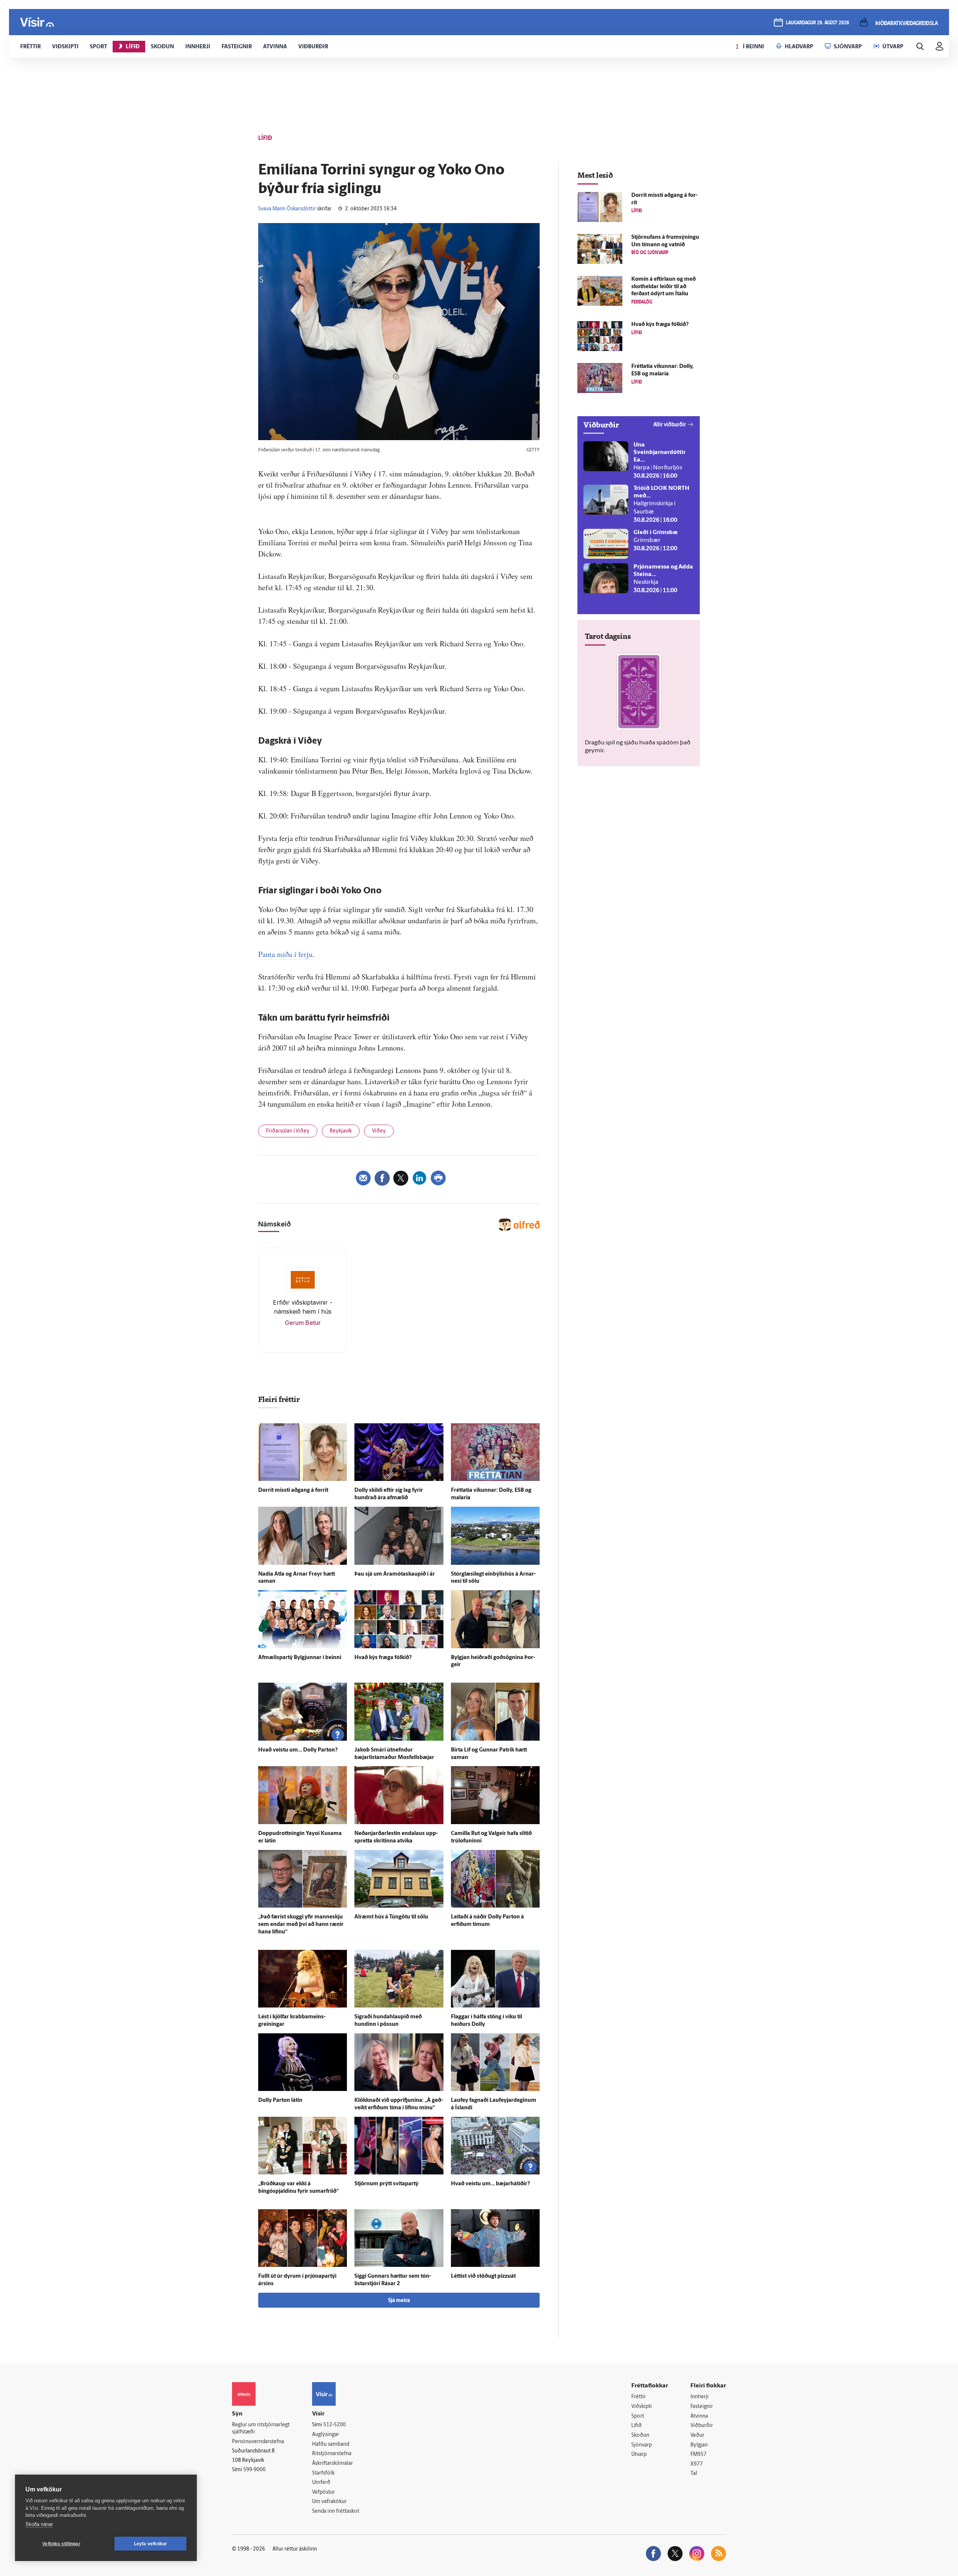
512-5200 (335, 2425)
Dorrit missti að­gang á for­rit (293, 1490)
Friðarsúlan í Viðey (288, 1131)
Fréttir (639, 2397)
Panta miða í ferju (285, 954)
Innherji (700, 2397)
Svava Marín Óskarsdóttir (287, 209)
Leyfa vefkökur (151, 2544)
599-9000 (254, 2470)
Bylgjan (699, 2445)
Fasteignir (702, 2407)
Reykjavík (341, 1131)
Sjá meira (399, 2301)
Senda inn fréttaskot (336, 2511)
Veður (697, 2435)
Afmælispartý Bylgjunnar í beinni (300, 1658)
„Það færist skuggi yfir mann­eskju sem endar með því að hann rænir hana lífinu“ (301, 1925)
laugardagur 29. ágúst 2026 (817, 23)
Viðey (379, 1131)
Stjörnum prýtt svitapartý (386, 2184)
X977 (697, 2464)
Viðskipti (642, 2407)
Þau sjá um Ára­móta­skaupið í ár (395, 1574)
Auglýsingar (326, 2435)
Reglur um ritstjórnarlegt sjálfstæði (261, 2429)
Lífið (637, 2426)
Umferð (321, 2483)
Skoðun (640, 2435)
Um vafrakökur (329, 2502)
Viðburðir (702, 2426)
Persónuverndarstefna (258, 2442)
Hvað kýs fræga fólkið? (383, 1658)
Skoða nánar (39, 2524)
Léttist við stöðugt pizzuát (483, 2276)
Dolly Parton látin (280, 2101)
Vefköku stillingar (61, 2544)
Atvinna (699, 2416)
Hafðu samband (331, 2444)
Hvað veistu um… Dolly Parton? (298, 1750)
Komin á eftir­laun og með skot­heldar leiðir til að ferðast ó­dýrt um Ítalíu (663, 287)
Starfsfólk (323, 2473)
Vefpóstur (324, 2492)
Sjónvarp (642, 2445)
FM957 (698, 2455)
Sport (638, 2416)
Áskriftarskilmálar (332, 2464)
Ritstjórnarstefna (332, 2454)
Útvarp (639, 2455)
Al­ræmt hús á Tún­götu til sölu (391, 1917)
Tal (694, 2474)
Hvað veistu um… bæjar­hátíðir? (490, 2184)
